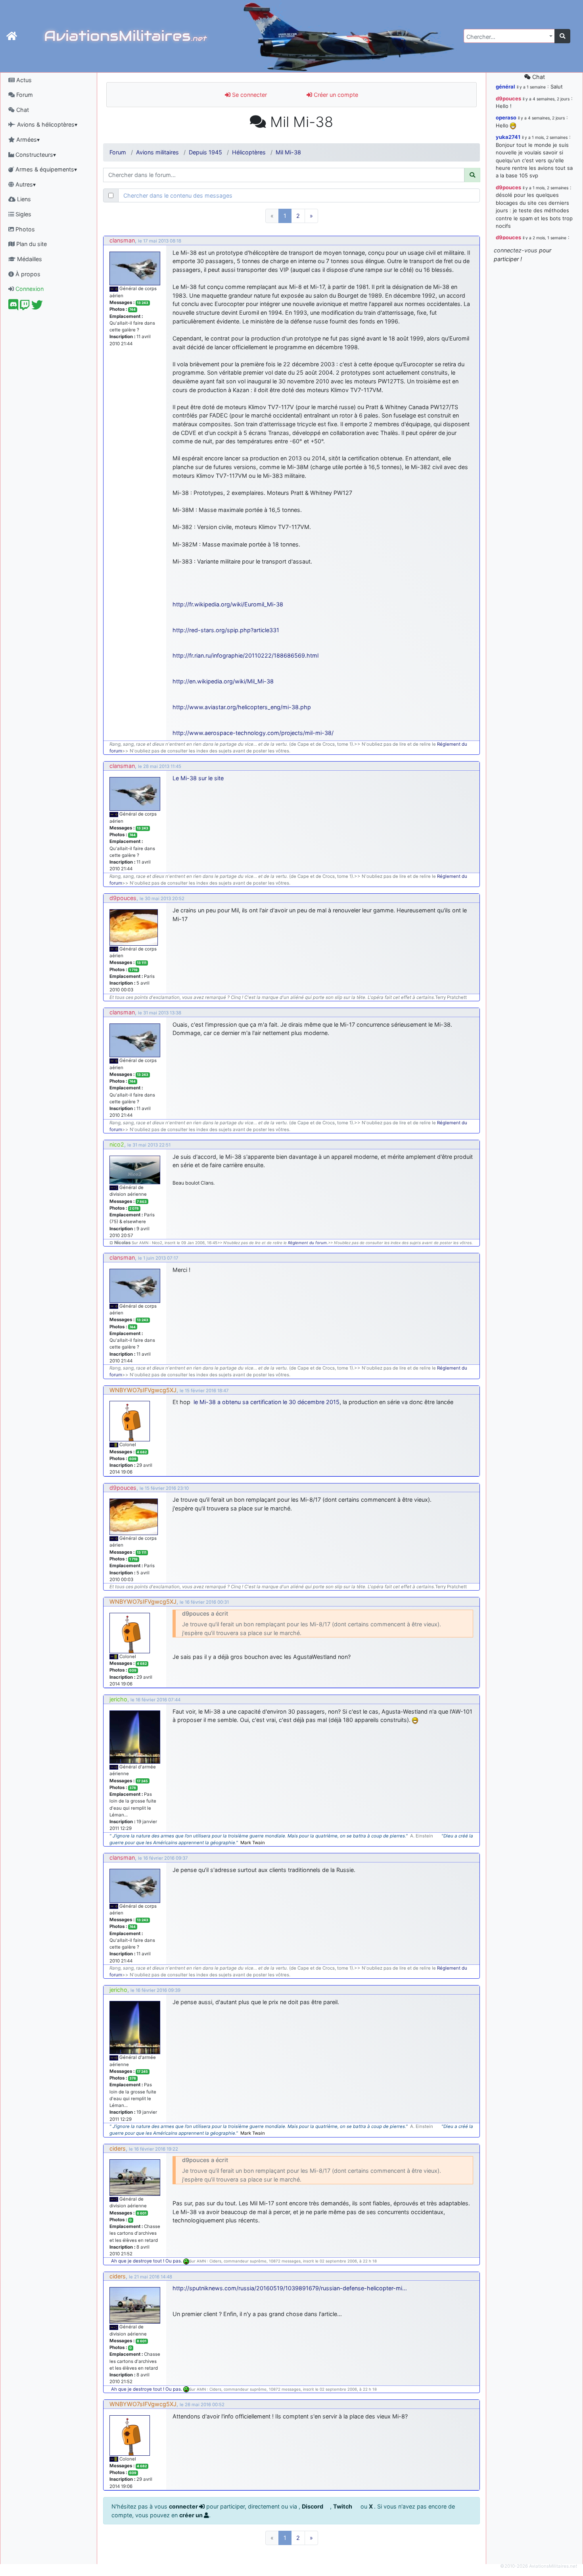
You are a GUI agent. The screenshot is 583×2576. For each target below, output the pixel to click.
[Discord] (13, 307)
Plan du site (31, 244)
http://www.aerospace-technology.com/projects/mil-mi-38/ (253, 733)
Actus (23, 80)
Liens (23, 199)
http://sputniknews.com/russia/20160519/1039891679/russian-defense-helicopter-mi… (290, 2288)
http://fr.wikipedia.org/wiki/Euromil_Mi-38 (228, 604)
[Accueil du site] (12, 36)
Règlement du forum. (308, 1243)
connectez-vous (516, 250)
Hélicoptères (249, 152)
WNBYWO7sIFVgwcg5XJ (143, 1390)
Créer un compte (335, 95)
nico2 (117, 1144)
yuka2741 (508, 137)
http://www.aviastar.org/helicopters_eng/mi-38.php (242, 707)
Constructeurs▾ (35, 155)
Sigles (23, 214)
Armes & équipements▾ (45, 169)
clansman (122, 240)
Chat (22, 110)
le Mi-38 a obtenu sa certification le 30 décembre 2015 (267, 1402)
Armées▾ (27, 139)
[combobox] (509, 36)
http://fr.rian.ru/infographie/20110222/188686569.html (245, 655)
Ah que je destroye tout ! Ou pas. (147, 2261)
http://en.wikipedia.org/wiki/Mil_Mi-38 (223, 681)
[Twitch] (25, 307)
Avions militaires (157, 152)
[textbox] (507, 37)
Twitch (343, 2506)
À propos (27, 274)
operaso (506, 117)
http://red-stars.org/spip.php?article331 (226, 630)
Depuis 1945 (205, 152)
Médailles (29, 259)
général (505, 87)
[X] (37, 307)
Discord (313, 2506)
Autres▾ (25, 184)
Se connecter (249, 95)
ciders (118, 2148)
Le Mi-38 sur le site (198, 778)
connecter (184, 2506)
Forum (24, 95)
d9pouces (123, 898)
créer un (192, 2515)
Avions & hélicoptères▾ (46, 124)
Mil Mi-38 (288, 152)
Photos (24, 229)
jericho (118, 1699)
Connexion (29, 289)
